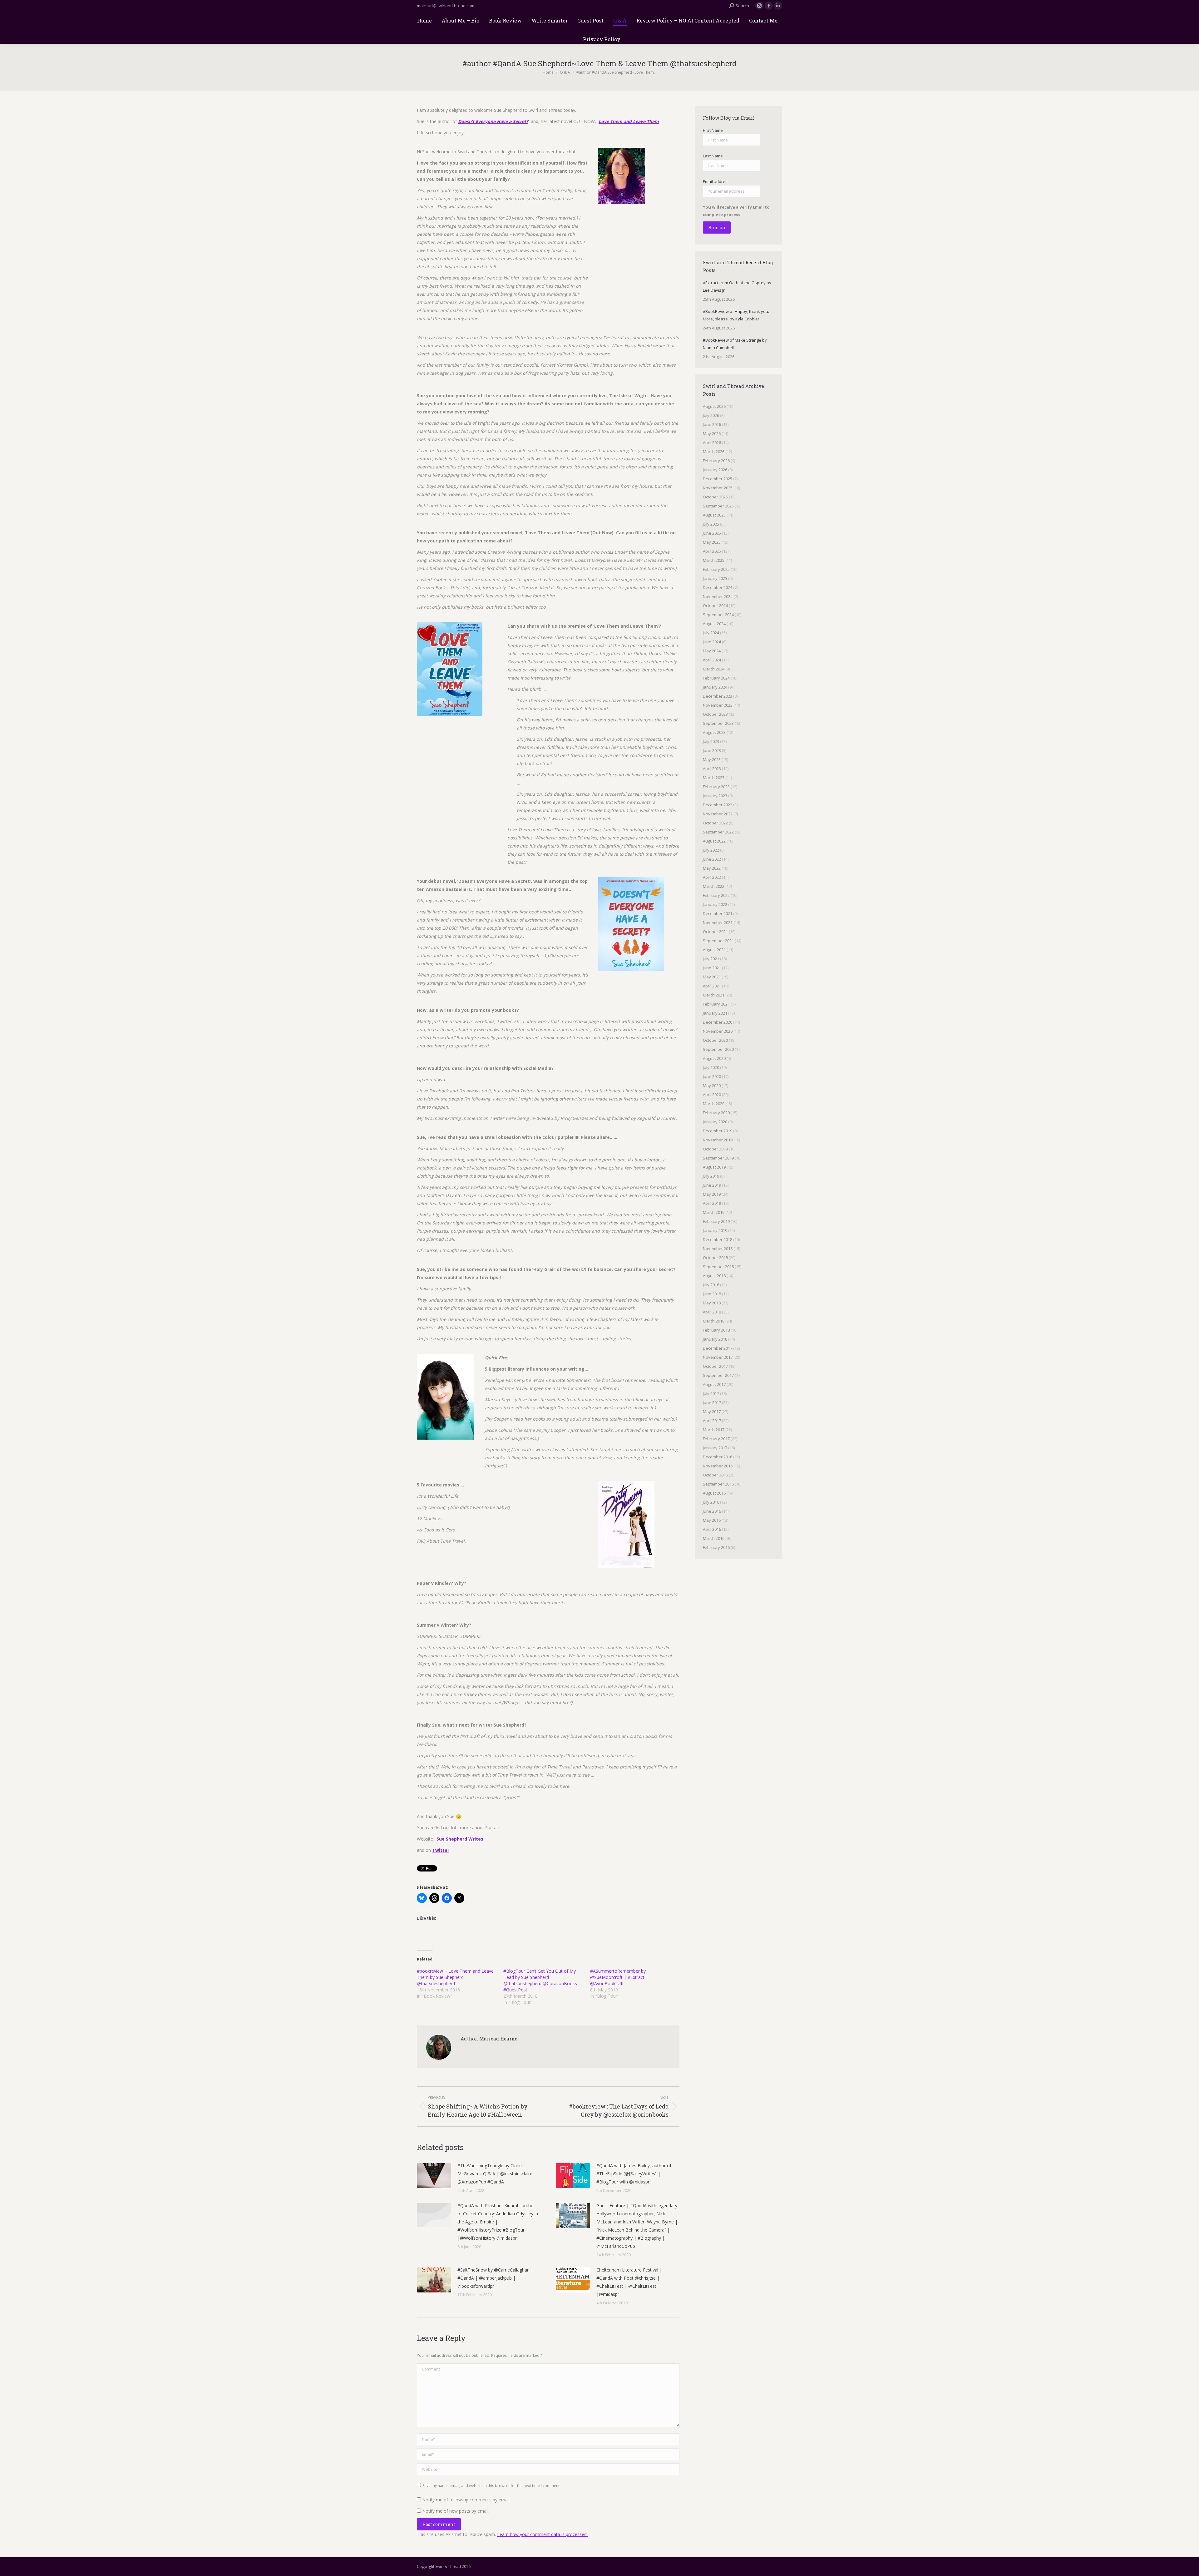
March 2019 (714, 1212)
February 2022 (716, 895)
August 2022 (714, 841)
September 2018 (718, 1267)
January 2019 (715, 1230)
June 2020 (712, 1076)
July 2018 (711, 1285)
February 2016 (716, 1547)
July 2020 (711, 1067)
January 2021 (715, 1013)
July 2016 (711, 1502)
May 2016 (712, 1520)
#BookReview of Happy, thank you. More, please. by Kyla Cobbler (736, 315)
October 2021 (715, 932)
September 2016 (718, 1484)
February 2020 (716, 1113)
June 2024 (712, 642)
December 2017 (718, 1348)
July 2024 (711, 633)
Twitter (441, 1850)
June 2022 (712, 859)
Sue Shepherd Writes (460, 1839)
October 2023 (715, 714)
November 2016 (718, 1466)
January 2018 (715, 1339)
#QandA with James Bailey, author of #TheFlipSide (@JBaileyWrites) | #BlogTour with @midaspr (634, 2174)
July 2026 (711, 415)
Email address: (717, 181)
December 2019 (718, 1131)
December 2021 (718, 913)
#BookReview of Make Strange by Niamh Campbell (735, 344)
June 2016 (712, 1511)
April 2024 (712, 660)
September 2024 (718, 615)
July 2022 (711, 850)
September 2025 (718, 506)
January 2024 (715, 687)
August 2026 (714, 406)
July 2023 (711, 741)
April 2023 (712, 769)
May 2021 (712, 977)
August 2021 (714, 950)
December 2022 (718, 805)
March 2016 (714, 1538)
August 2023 (714, 732)
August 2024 (714, 624)
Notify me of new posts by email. (456, 2511)
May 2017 (712, 1412)
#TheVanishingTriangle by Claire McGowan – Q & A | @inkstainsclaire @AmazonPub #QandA (495, 2174)
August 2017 (714, 1384)
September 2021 (718, 941)
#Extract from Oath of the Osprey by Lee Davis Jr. (737, 286)
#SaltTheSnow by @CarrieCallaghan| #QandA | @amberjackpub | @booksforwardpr (495, 2278)
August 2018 (714, 1276)
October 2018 (715, 1258)
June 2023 (712, 750)
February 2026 (716, 461)
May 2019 (712, 1194)
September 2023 (718, 723)
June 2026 (712, 424)
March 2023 (714, 778)
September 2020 (718, 1049)
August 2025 (714, 515)
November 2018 (718, 1248)
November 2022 (718, 814)
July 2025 (711, 524)
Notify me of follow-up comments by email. (466, 2500)
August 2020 (714, 1058)
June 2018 (712, 1294)
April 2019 (712, 1203)
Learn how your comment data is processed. (542, 2534)
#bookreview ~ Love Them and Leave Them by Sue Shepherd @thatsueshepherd (455, 1977)
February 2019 (716, 1221)
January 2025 (715, 578)
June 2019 (712, 1185)
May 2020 (712, 1085)
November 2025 (718, 488)
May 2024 (712, 651)
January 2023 (715, 796)
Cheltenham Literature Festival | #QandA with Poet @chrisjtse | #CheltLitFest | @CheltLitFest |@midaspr (629, 2282)
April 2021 (712, 986)
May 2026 (712, 433)
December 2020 (718, 1022)
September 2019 (718, 1158)
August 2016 (714, 1493)
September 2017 (718, 1375)
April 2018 (712, 1312)
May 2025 (712, 542)
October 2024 (715, 606)
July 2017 (711, 1393)
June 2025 (712, 533)
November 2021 (718, 922)
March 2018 (714, 1321)
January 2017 (715, 1448)
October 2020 (715, 1040)
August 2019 (714, 1167)
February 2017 (716, 1439)
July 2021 (711, 959)
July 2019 (711, 1176)
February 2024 (716, 678)
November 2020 (718, 1031)
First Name (713, 130)
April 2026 (712, 443)
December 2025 (718, 479)
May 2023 (712, 759)
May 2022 (712, 868)
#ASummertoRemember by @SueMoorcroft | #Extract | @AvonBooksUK (619, 1977)
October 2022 (715, 823)
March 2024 (714, 669)
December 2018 (718, 1239)
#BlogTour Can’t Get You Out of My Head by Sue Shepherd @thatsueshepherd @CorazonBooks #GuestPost (540, 1980)
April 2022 (712, 877)
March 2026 (714, 452)
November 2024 (718, 596)
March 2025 (714, 560)
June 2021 (712, 968)
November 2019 (718, 1140)
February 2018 (716, 1330)
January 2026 (715, 470)
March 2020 (714, 1104)
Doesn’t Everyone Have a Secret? (493, 121)
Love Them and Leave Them (629, 121)
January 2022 (715, 904)
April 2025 (712, 551)
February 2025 (716, 569)
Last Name (713, 156)
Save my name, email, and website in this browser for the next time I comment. (491, 2486)
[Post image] (434, 2176)
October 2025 (715, 497)
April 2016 (712, 1529)
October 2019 (715, 1149)
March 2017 (714, 1430)
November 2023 (718, 705)
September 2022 (718, 832)
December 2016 (718, 1457)
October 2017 (715, 1366)
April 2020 (712, 1095)
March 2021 (714, 995)
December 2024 (718, 587)
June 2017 (712, 1402)
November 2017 (718, 1357)
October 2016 (715, 1475)
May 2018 (712, 1303)
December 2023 (718, 696)
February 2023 (716, 787)
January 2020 (715, 1122)
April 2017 (712, 1421)
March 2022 (714, 886)
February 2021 (716, 1004)
